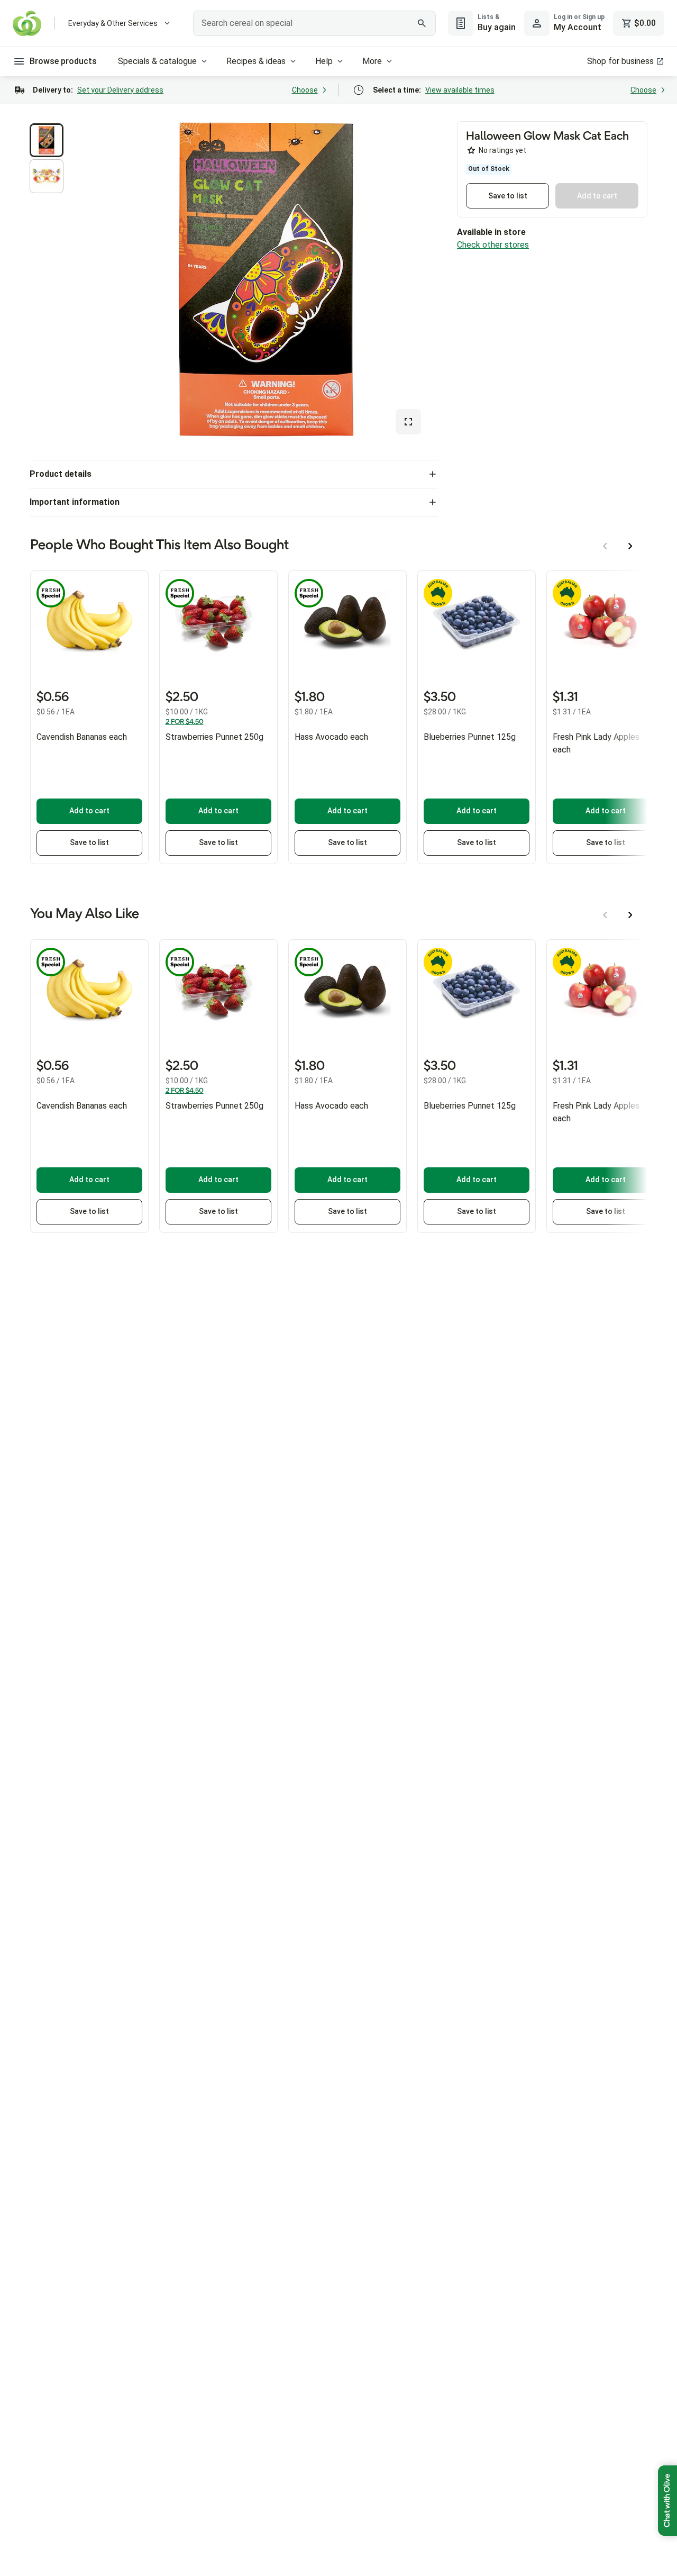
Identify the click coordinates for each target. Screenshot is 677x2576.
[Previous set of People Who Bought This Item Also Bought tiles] (605, 546)
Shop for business (620, 61)
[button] (47, 140)
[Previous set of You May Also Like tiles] (605, 915)
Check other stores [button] (493, 245)
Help (324, 61)
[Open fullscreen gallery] (408, 422)
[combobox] (314, 23)
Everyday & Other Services (113, 23)
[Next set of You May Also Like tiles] (630, 915)
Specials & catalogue (157, 61)
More (372, 61)
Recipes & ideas (256, 61)
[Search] (422, 23)
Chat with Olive (667, 2501)
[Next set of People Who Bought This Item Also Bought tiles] (630, 546)
